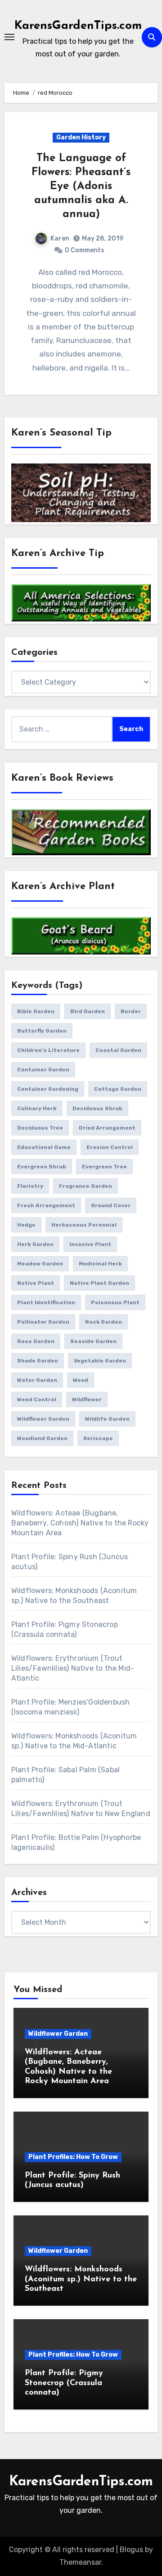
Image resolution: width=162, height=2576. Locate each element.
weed (81, 1380)
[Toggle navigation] (9, 37)
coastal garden (118, 1050)
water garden (37, 1380)
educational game (44, 1147)
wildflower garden (43, 1419)
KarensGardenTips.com (78, 26)
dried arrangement (107, 1128)
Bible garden (36, 1011)
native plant (36, 1283)
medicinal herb (100, 1264)
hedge (26, 1225)
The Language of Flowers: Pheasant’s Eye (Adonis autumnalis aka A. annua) (81, 187)
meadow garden (40, 1264)
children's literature (48, 1050)
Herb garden (35, 1244)
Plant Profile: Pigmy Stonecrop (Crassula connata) (64, 2383)
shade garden (38, 1361)
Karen (60, 239)
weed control (37, 1399)
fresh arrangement (46, 1205)
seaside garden (93, 1341)
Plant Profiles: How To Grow (73, 2157)
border (131, 1011)
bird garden (88, 1011)
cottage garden (118, 1089)
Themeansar (80, 2562)
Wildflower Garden (58, 2034)
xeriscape (98, 1438)
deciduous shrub (97, 1108)
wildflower (87, 1399)
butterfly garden (42, 1031)
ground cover (111, 1205)
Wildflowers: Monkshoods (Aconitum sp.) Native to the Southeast (81, 2279)
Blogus (131, 2550)
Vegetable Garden (100, 1361)
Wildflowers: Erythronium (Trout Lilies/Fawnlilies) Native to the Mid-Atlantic (73, 1668)
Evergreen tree (104, 1167)
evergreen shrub (42, 1167)
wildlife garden (107, 1419)
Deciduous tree (40, 1128)
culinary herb (37, 1108)
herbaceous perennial (84, 1225)
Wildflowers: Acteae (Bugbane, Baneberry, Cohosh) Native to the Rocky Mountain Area (80, 1523)
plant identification (46, 1302)
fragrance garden (85, 1186)
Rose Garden (36, 1341)
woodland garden (42, 1438)
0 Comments (85, 250)
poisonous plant (115, 1302)
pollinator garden (43, 1322)
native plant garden (99, 1283)
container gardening (48, 1089)
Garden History (81, 137)
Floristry (30, 1186)
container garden (43, 1070)
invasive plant (90, 1244)
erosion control (110, 1147)
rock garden (103, 1322)
